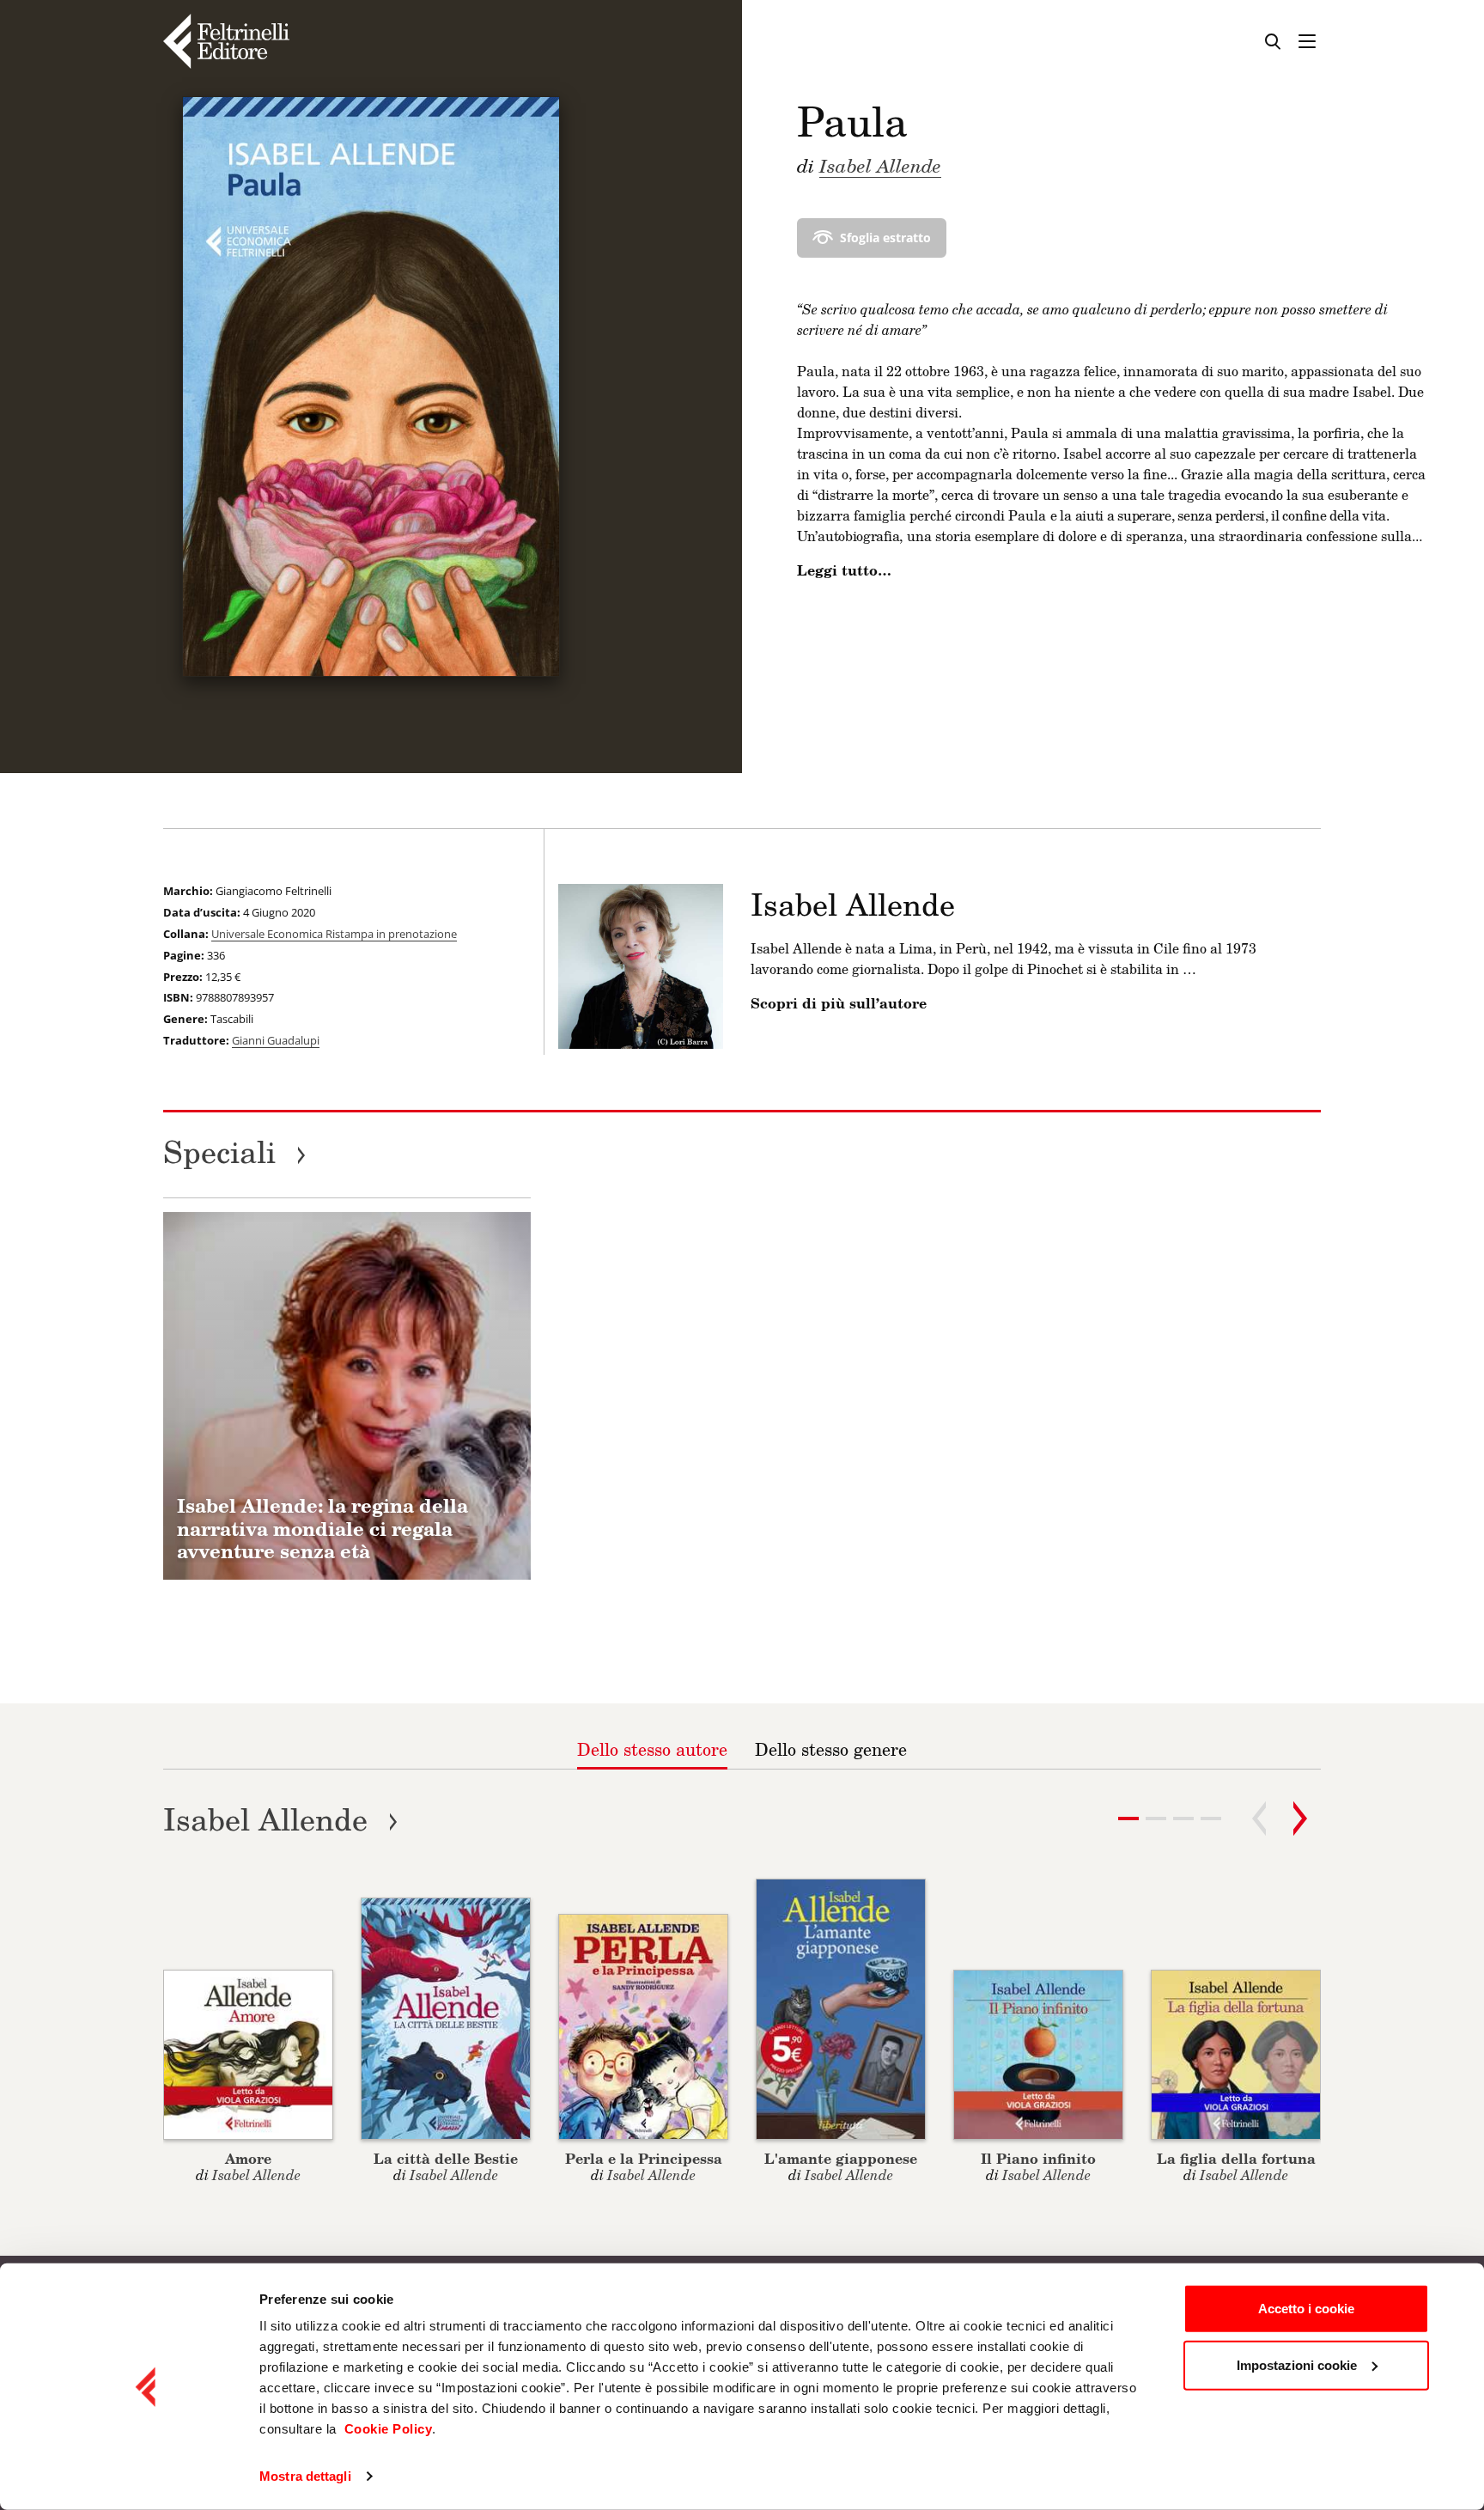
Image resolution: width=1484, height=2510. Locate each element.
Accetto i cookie (1306, 2309)
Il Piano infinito (1038, 2158)
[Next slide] (1300, 1819)
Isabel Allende (880, 165)
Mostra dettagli (305, 2476)
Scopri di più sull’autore (839, 1003)
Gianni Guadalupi (276, 1040)
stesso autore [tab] (652, 1749)
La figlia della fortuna (1236, 2158)
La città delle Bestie (446, 2158)
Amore (248, 2158)
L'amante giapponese (841, 2158)
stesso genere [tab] (831, 1749)
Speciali (235, 1151)
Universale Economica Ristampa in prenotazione (334, 934)
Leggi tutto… (844, 570)
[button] (1156, 1819)
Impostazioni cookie (1297, 2364)
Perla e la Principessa (644, 2158)
